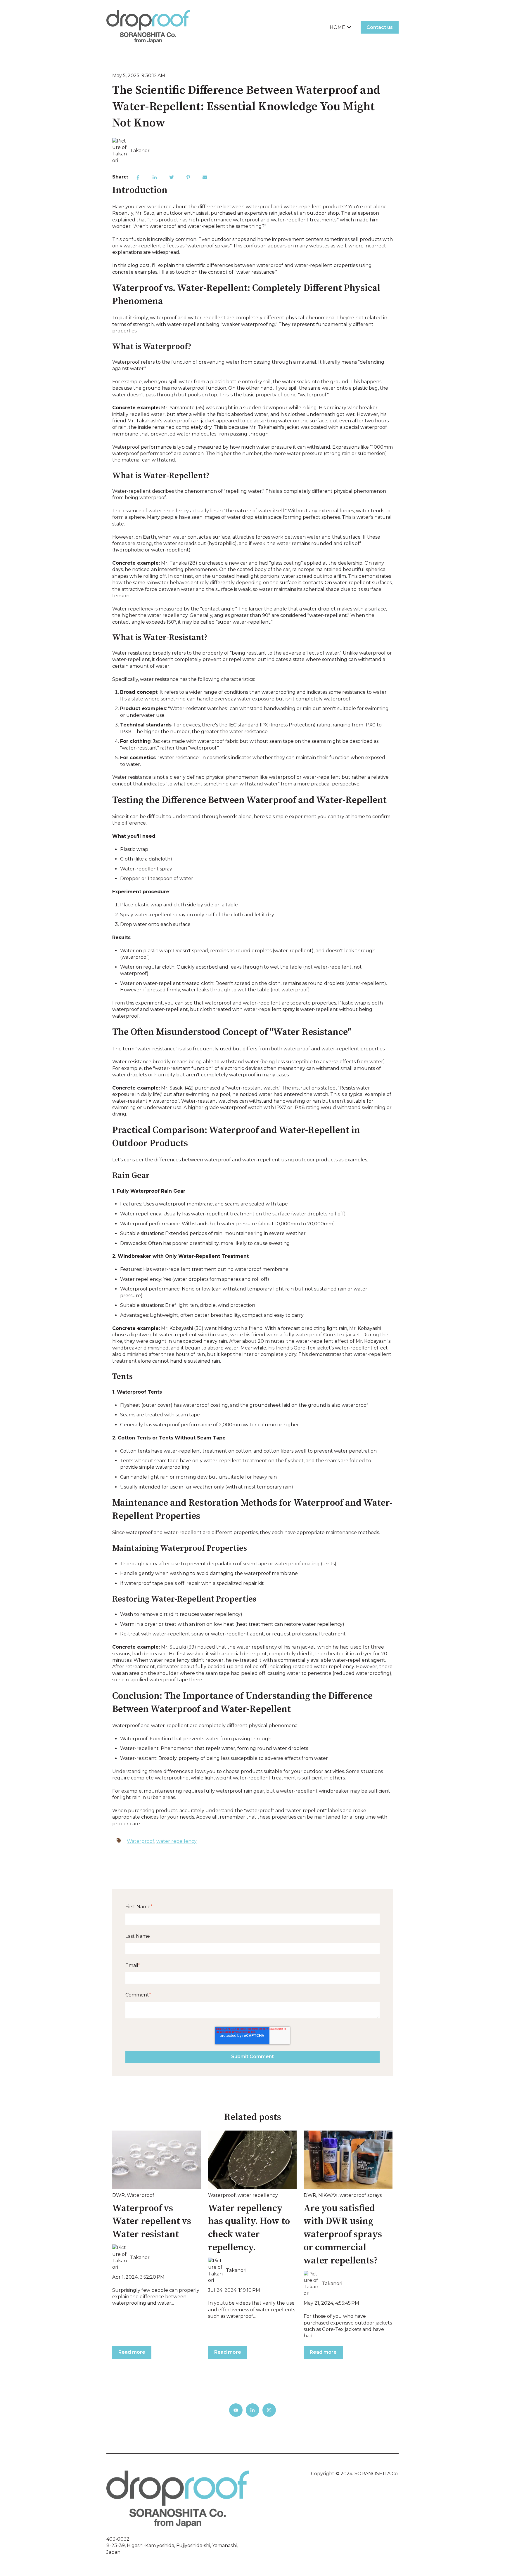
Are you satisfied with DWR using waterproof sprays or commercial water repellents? (343, 2235)
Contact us (380, 27)
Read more (132, 2352)
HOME (337, 27)
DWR (119, 2195)
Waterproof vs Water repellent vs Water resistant (152, 2222)
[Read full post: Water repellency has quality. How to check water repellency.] (252, 2160)
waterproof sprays (361, 2195)
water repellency (177, 1841)
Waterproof (141, 1841)
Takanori (140, 151)
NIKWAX (328, 2195)
